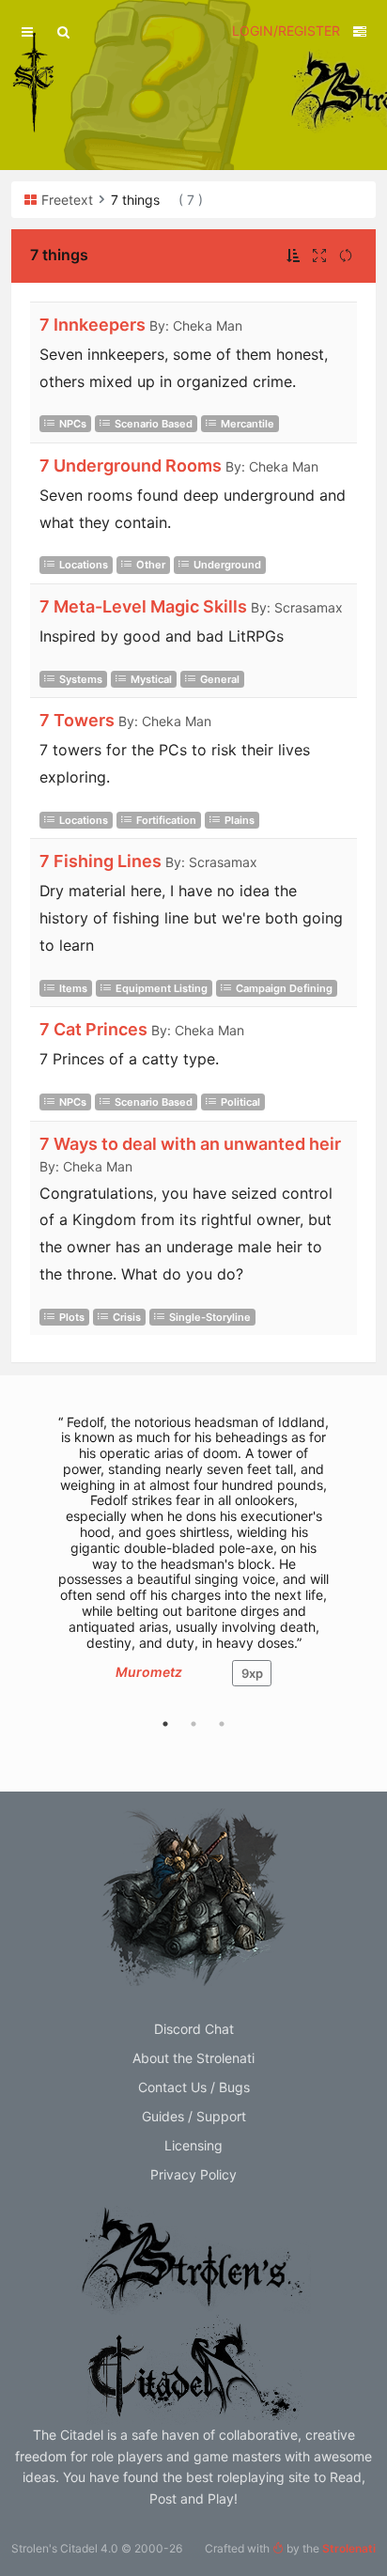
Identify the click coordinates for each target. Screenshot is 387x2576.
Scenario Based (154, 424)
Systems (81, 679)
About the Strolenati (193, 2058)
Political (240, 1102)
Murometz (149, 1672)
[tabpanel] (193, 1560)
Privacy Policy (193, 2174)
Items (73, 988)
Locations (84, 565)
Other (151, 565)
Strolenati (349, 2548)
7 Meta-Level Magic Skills (143, 606)
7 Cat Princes (93, 1029)
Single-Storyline (210, 1317)
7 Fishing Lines (101, 861)
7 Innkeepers (93, 325)
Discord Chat (194, 2029)
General (220, 679)
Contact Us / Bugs (194, 2087)
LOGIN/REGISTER (286, 31)
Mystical (151, 679)
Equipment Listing (162, 988)
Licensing (193, 2145)
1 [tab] (165, 1724)
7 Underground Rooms (131, 466)
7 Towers (77, 720)
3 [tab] (222, 1724)
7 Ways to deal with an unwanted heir (190, 1144)
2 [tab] (193, 1724)
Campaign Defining (284, 988)
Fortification (166, 820)
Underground (227, 565)
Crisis (127, 1317)
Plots (72, 1317)
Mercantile (248, 424)
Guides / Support (194, 2116)
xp (252, 1673)
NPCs (73, 424)
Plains (240, 820)
